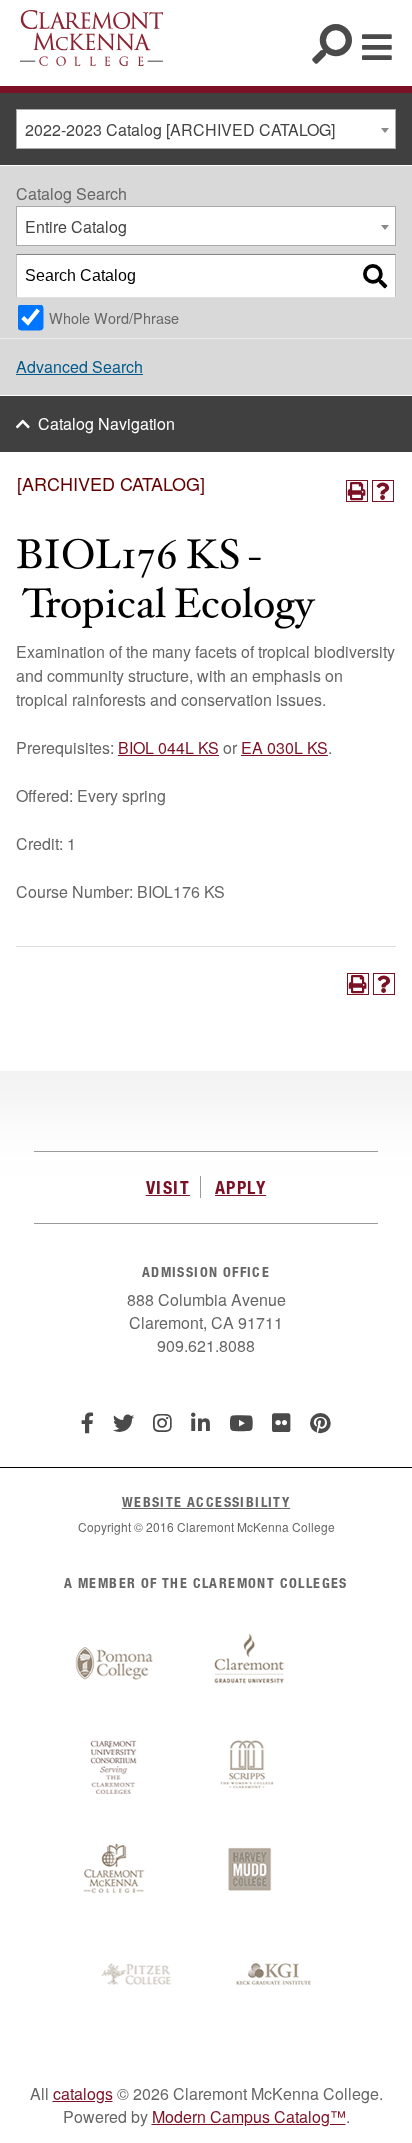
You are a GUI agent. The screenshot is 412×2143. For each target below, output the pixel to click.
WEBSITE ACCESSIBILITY (206, 1501)
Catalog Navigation (106, 423)
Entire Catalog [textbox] (76, 226)
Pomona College (114, 1664)
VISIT (168, 1187)
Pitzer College (139, 1975)
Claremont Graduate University (249, 1664)
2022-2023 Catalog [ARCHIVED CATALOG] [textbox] (180, 129)
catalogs (83, 2093)
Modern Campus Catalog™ (249, 2116)
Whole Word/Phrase (114, 317)
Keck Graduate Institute (274, 1975)
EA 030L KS (284, 747)
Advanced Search (79, 366)
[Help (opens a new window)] (383, 491)
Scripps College (249, 1768)
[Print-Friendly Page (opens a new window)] (357, 491)
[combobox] (206, 129)
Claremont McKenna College (91, 38)
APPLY (240, 1187)
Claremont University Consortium (114, 1768)
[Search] (375, 276)
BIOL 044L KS (168, 747)
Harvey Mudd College (249, 1871)
